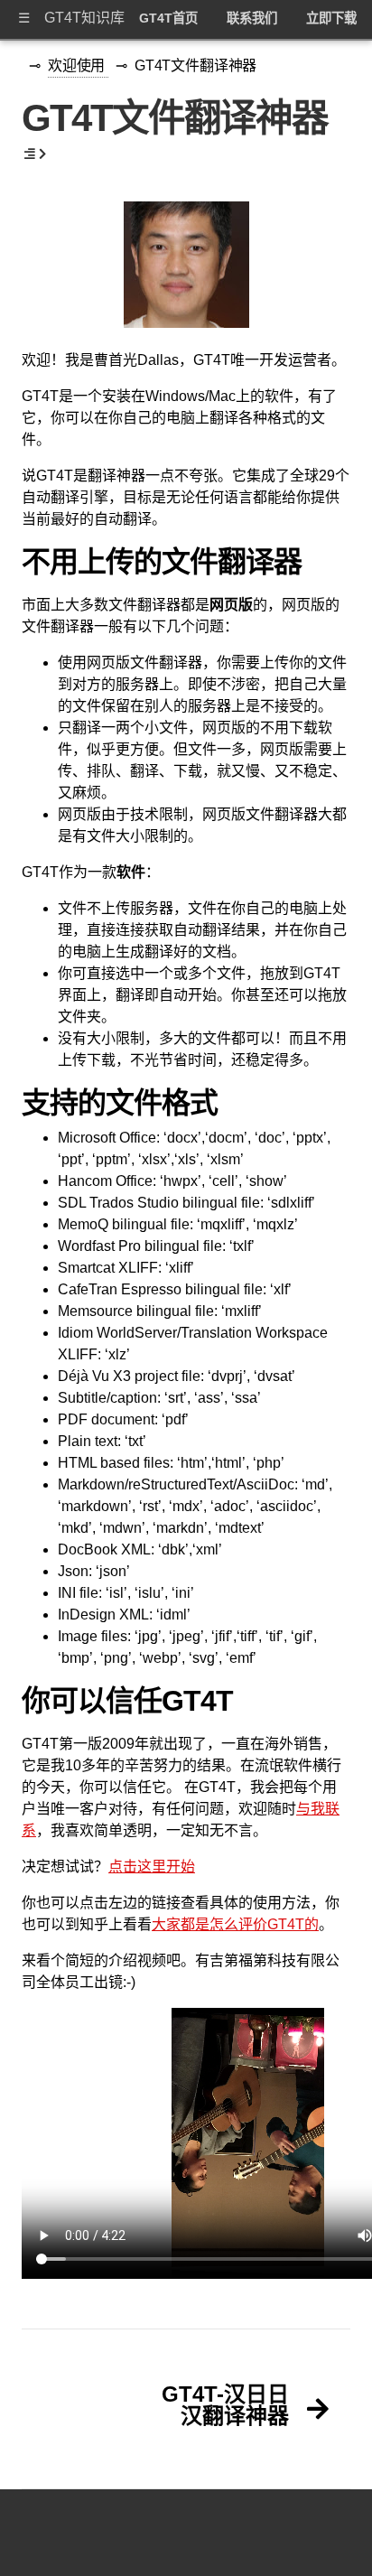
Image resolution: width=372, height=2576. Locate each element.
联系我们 (252, 18)
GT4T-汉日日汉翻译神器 (225, 2405)
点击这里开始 (152, 1867)
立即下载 (331, 18)
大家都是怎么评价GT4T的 (235, 1924)
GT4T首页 (168, 18)
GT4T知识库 (84, 18)
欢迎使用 (78, 65)
